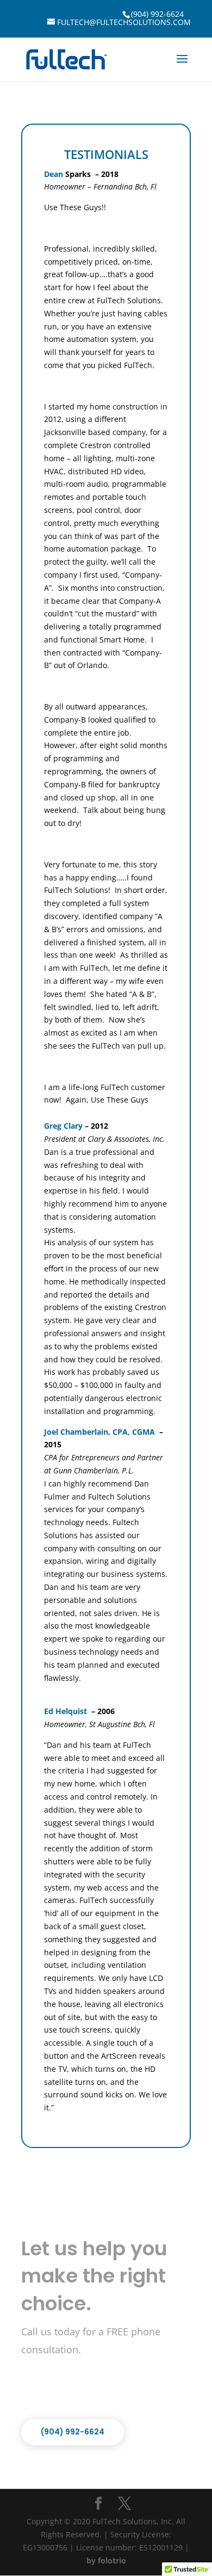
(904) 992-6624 (157, 14)
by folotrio (106, 2560)
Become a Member (78, 2388)
